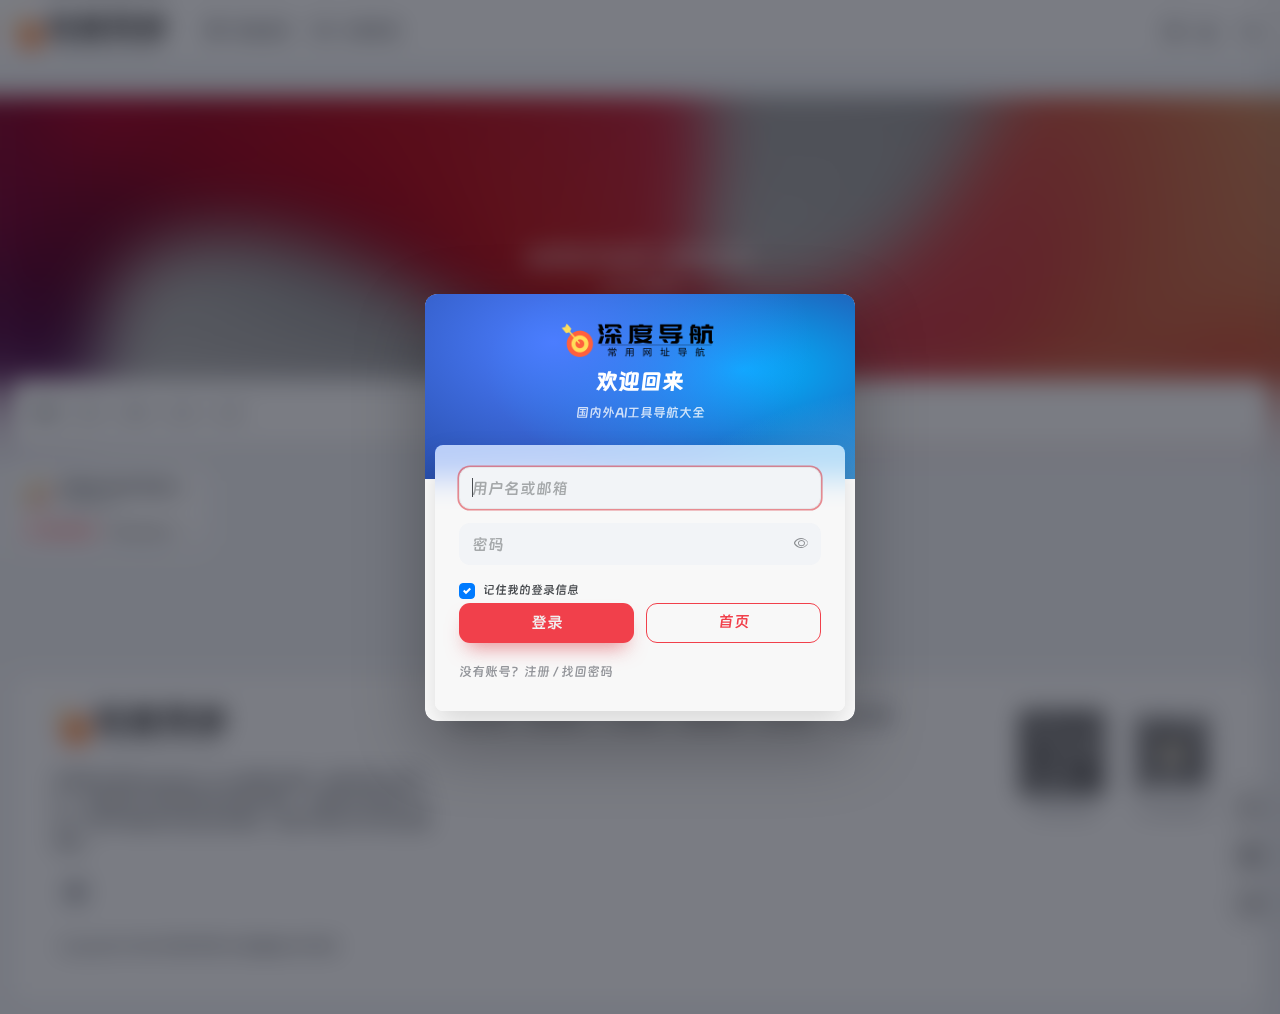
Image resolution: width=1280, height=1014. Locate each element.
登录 (547, 622)
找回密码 (587, 671)
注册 (537, 671)
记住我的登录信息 (531, 590)
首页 (734, 621)
